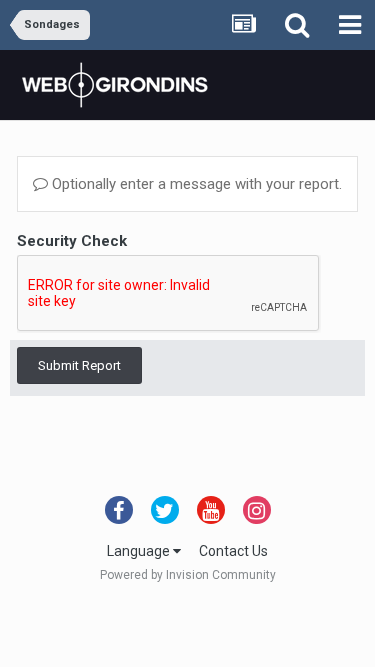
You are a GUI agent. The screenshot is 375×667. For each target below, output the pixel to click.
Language (140, 551)
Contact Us (233, 551)
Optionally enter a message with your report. (195, 184)
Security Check (72, 241)
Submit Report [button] (79, 365)
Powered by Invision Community (188, 575)
